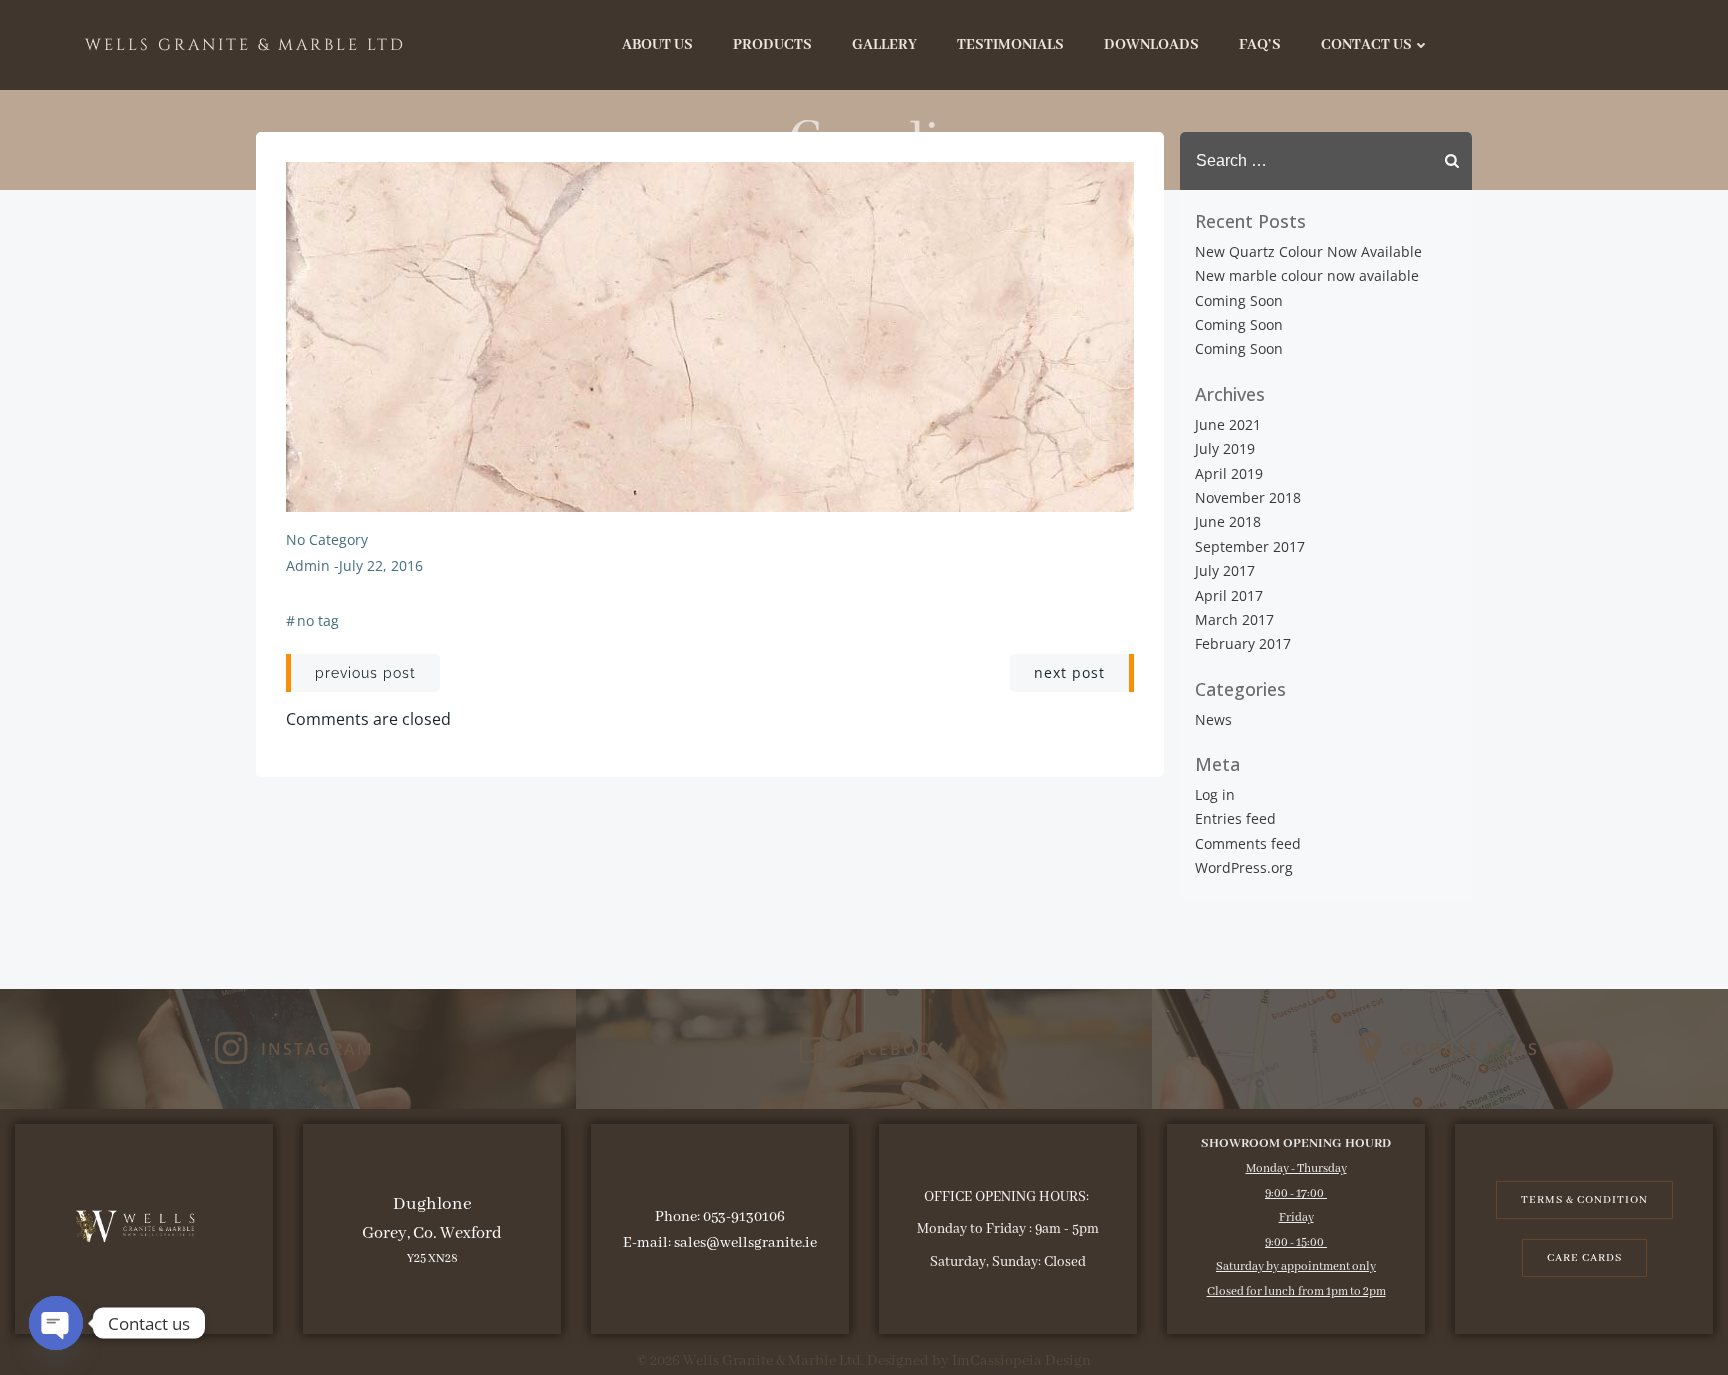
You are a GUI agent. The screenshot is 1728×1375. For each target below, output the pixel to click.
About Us (657, 45)
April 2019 (1229, 473)
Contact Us (1366, 45)
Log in (1215, 794)
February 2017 (1243, 643)
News (1213, 719)
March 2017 (1234, 619)
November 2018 (1248, 497)
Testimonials (1010, 45)
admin (308, 565)
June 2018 (1228, 521)
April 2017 (1229, 595)
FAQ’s (1260, 45)
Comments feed (1248, 843)
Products (772, 45)
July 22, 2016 (381, 565)
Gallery (884, 45)
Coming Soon (1239, 300)
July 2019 (1225, 448)
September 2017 (1250, 546)
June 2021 (1228, 424)
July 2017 (1225, 570)
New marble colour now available (1307, 275)
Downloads (1151, 45)
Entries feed (1235, 818)
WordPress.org (1244, 867)
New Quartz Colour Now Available (1308, 251)
